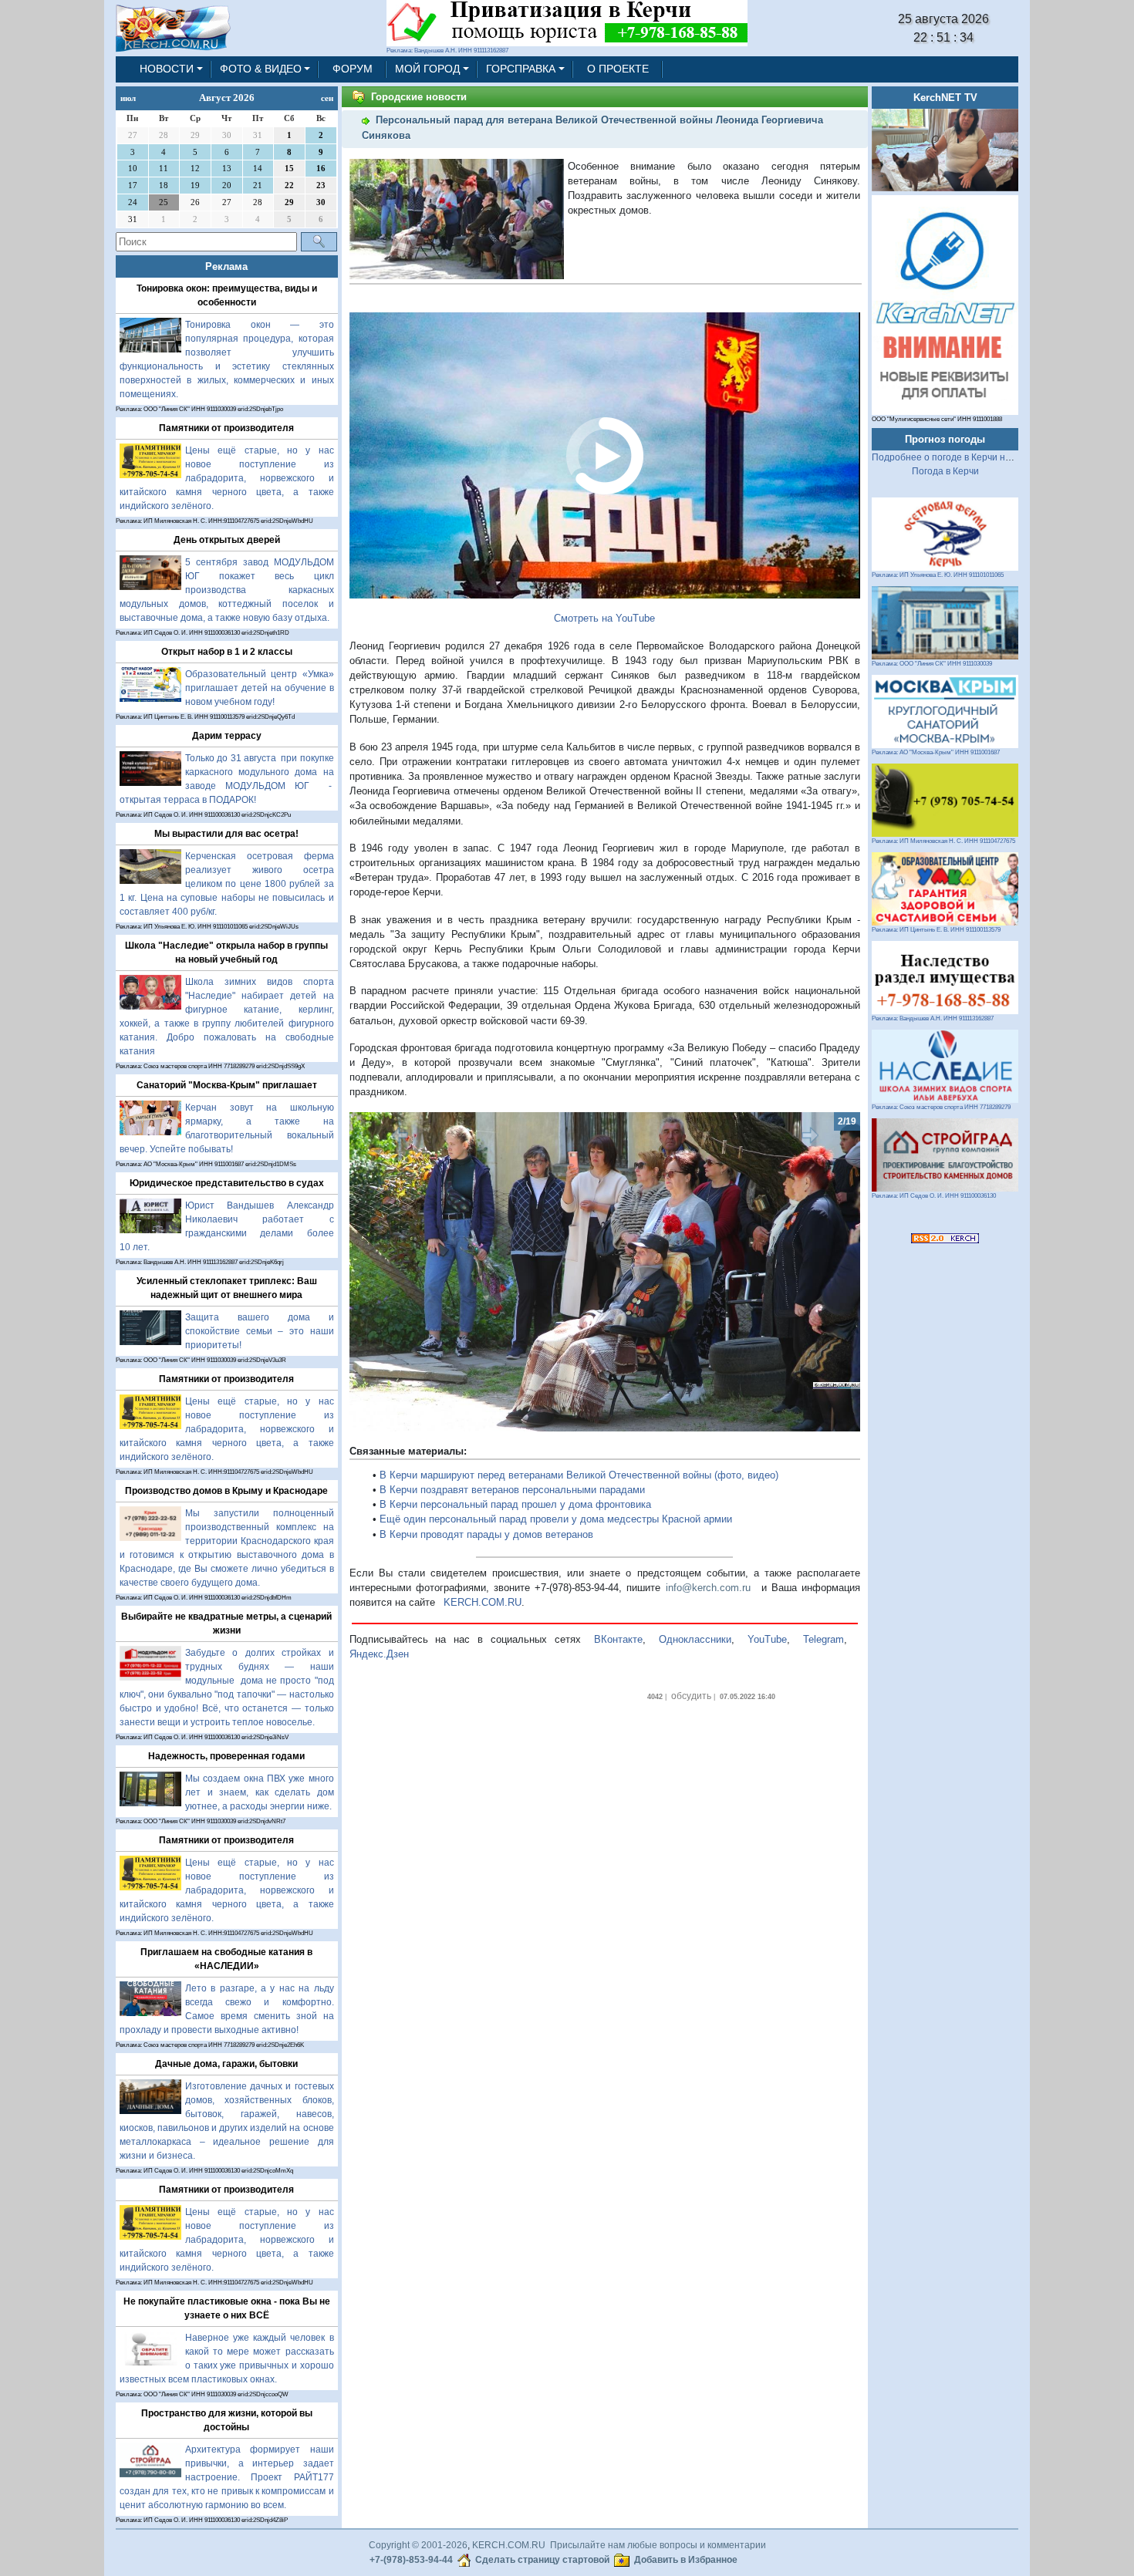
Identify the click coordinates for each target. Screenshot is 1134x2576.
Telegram (823, 1639)
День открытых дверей (227, 540)
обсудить (691, 1696)
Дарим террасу (227, 736)
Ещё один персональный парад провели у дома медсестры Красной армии (556, 1519)
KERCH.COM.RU (483, 1602)
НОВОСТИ (167, 69)
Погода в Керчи (945, 471)
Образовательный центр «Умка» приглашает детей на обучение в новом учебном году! (260, 688)
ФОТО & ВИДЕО (261, 69)
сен (327, 98)
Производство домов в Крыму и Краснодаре (226, 1491)
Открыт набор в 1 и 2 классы (227, 652)
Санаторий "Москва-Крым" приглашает (227, 1085)
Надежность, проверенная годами (226, 1756)
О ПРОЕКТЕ (618, 69)
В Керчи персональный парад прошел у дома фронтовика (515, 1504)
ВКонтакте (618, 1639)
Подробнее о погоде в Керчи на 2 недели (962, 457)
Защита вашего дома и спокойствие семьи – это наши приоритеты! (260, 1331)
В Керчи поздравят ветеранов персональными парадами (512, 1490)
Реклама (226, 266)
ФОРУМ (353, 69)
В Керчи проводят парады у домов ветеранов (486, 1534)
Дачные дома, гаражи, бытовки (226, 2064)
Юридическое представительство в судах (227, 1183)
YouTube (767, 1639)
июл (128, 98)
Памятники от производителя (226, 428)
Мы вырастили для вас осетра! (226, 834)
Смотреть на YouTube (604, 618)
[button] (388, 1272)
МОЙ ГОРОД (427, 69)
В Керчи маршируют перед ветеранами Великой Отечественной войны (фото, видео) (579, 1475)
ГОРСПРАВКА (521, 69)
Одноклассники (695, 1639)
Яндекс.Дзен (379, 1654)
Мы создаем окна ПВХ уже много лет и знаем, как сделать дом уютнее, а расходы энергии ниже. (260, 1792)
